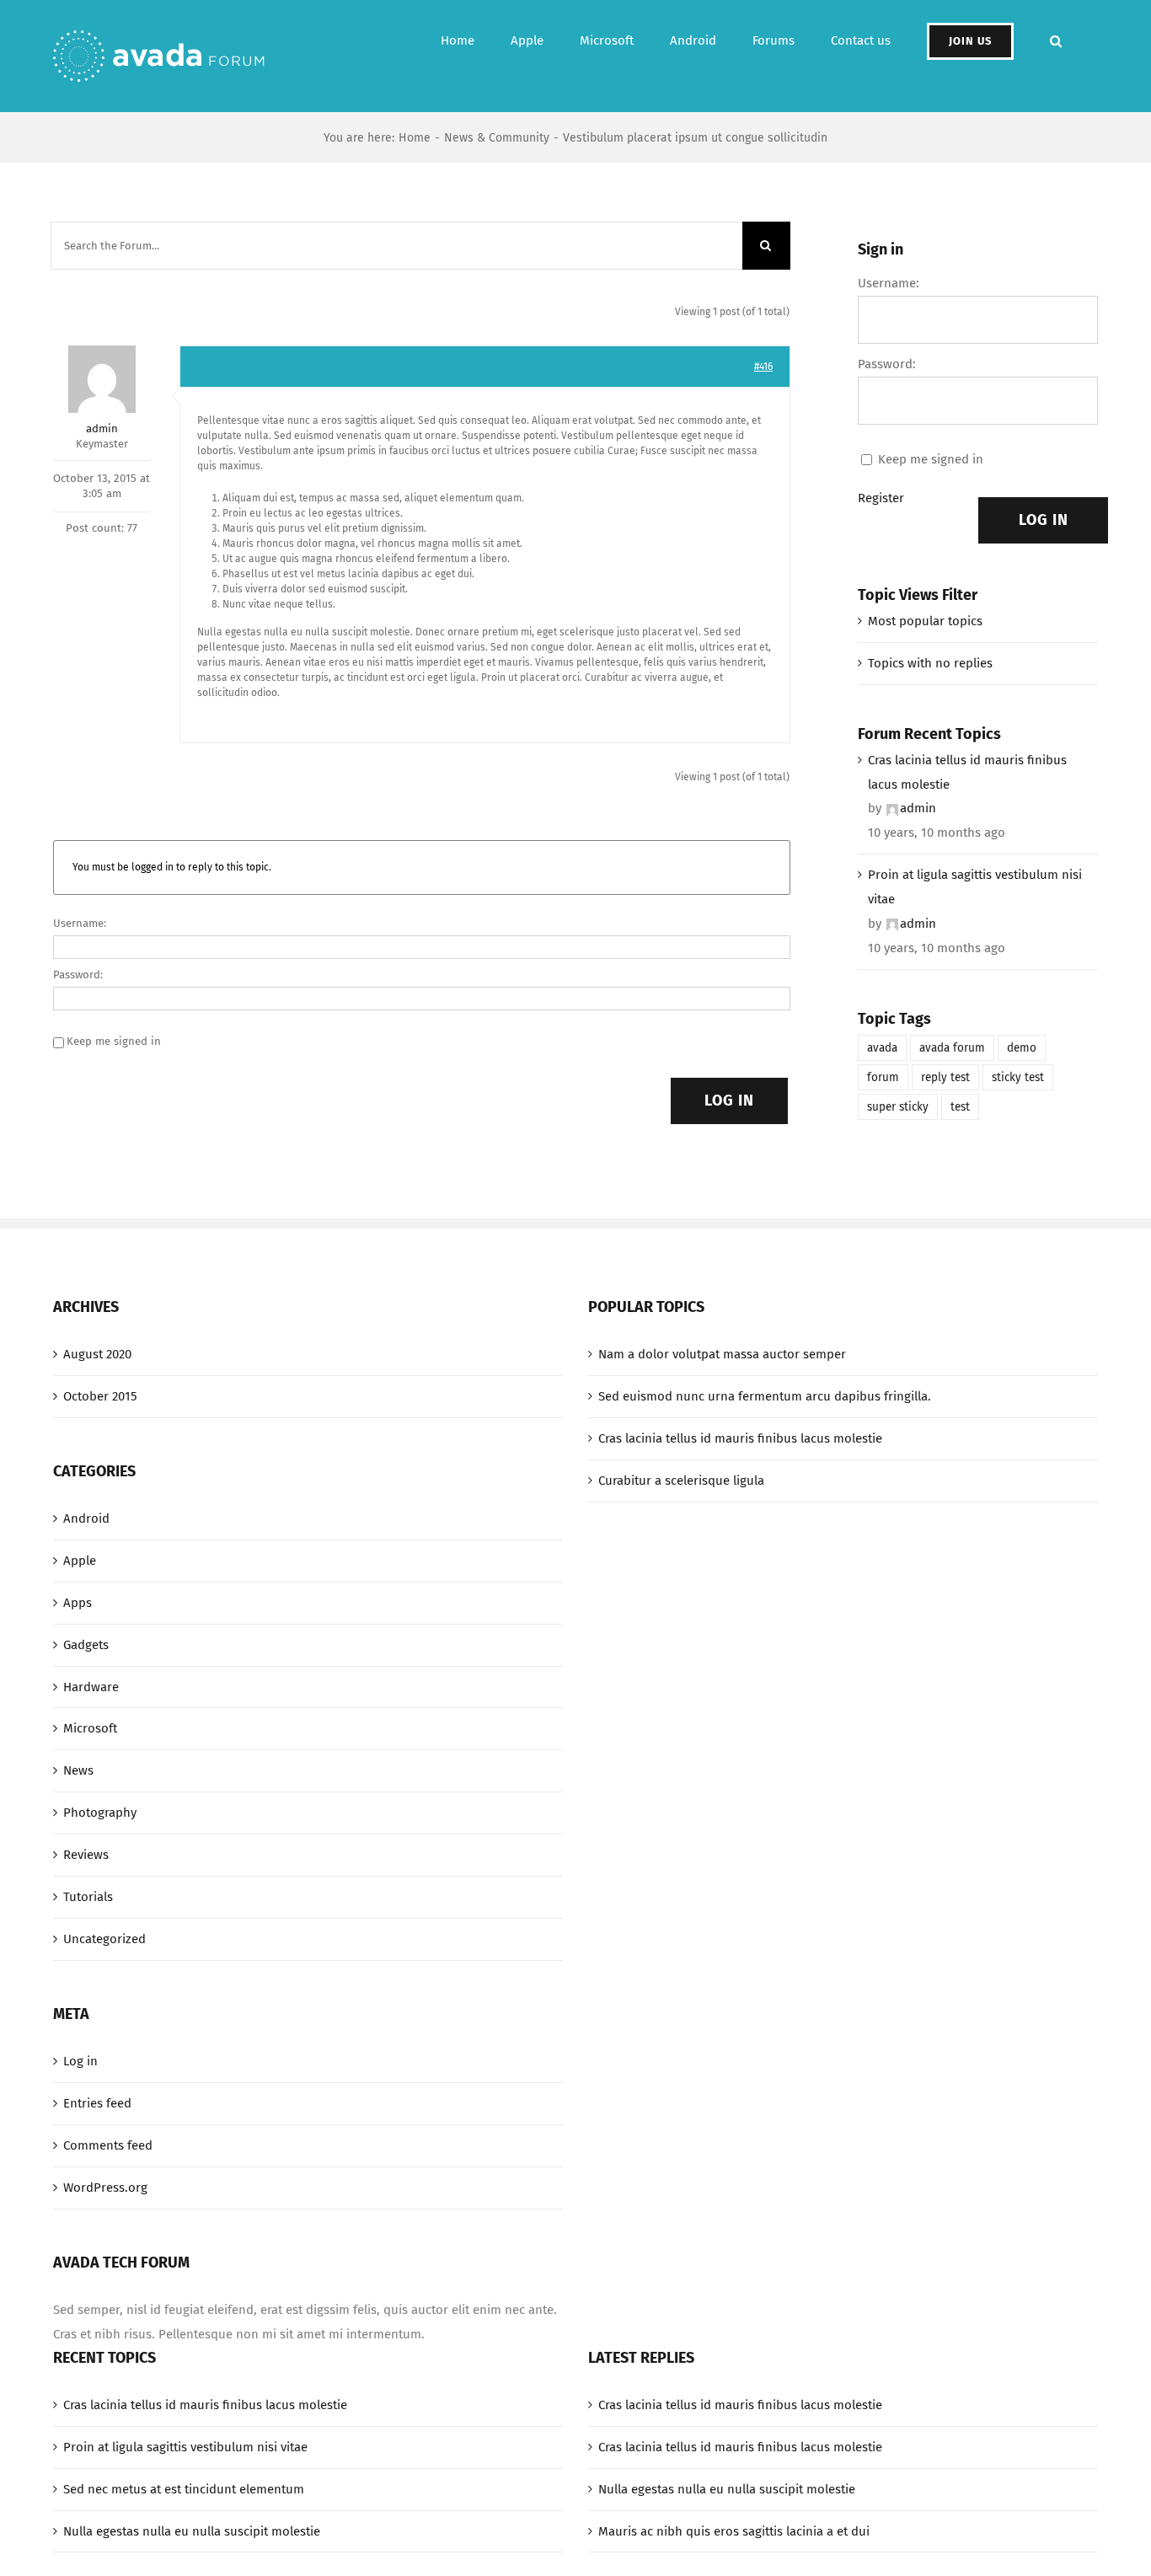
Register (881, 498)
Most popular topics (925, 621)
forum (883, 1077)
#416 (763, 367)
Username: (80, 923)
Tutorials (88, 1897)
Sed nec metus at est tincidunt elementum (184, 2489)
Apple (80, 1561)
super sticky (898, 1107)
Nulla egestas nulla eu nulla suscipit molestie (192, 2531)
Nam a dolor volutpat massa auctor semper (722, 1354)
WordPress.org (105, 2188)
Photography (100, 1813)
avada (882, 1048)
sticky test (1018, 1077)
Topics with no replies (930, 663)
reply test (945, 1077)
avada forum (952, 1048)
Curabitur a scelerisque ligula (681, 1481)
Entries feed (97, 2103)
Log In (729, 1101)
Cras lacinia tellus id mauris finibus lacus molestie (967, 772)
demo (1022, 1048)
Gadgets (86, 1645)
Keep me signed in (114, 1041)
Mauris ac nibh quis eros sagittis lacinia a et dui (734, 2531)
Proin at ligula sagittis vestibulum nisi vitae (975, 887)
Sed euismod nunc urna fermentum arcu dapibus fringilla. (765, 1396)
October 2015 (100, 1396)
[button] (1056, 41)
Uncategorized (104, 1939)
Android (86, 1518)
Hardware (91, 1687)
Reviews (86, 1855)
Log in (80, 2061)
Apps (78, 1603)
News (78, 1770)
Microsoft (90, 1728)
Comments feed (108, 2145)
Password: (78, 975)
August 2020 (97, 1354)
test (960, 1107)
